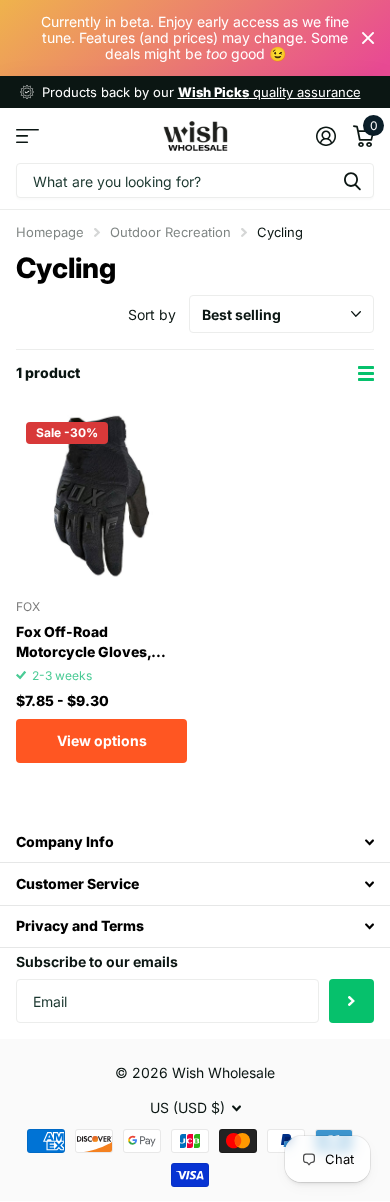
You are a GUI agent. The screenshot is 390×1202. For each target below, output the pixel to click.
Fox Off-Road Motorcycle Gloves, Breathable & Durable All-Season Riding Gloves (88, 642)
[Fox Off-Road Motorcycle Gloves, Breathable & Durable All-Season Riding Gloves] (101, 497)
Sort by (152, 314)
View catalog (27, 135)
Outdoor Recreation (170, 232)
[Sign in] (325, 136)
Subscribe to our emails (97, 961)
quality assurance (269, 92)
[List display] (366, 373)
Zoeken (352, 180)
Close (368, 38)
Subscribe (351, 1001)
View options (102, 740)
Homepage (50, 232)
